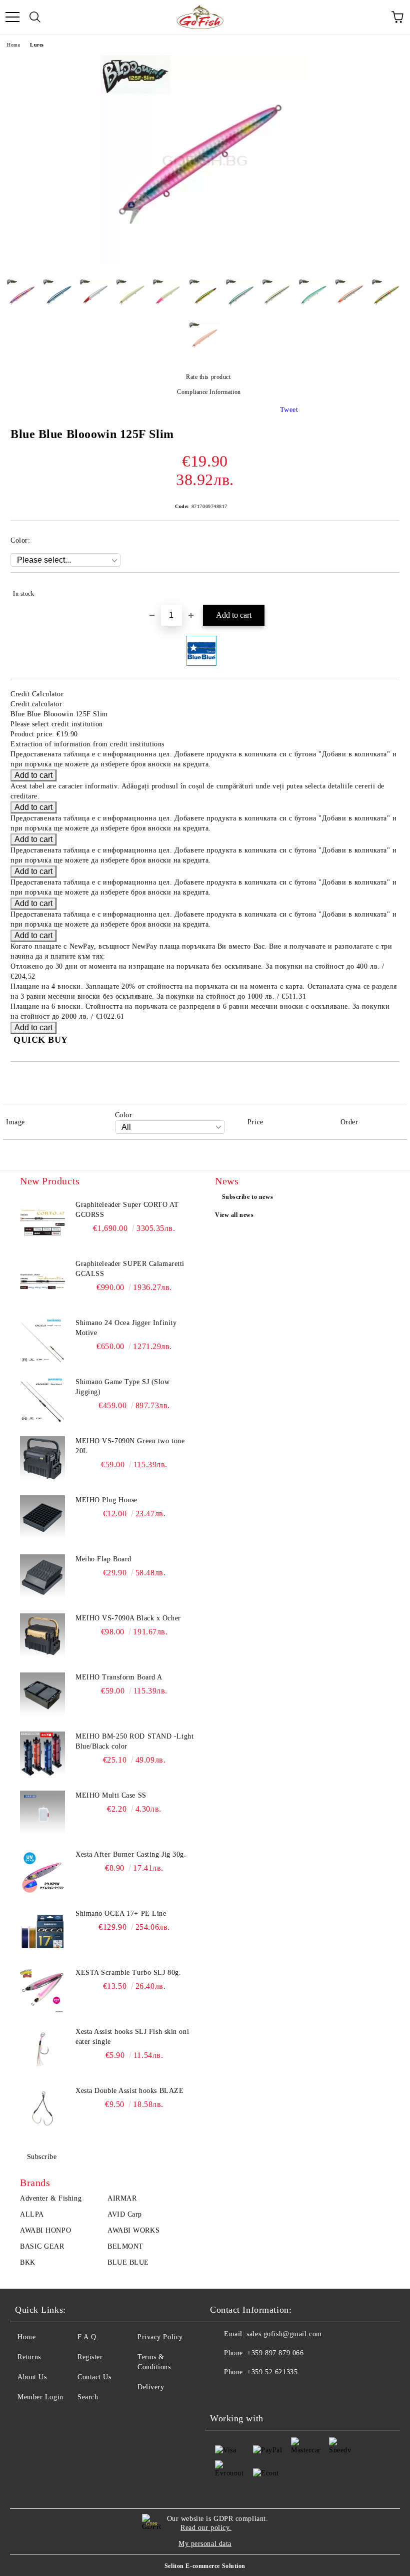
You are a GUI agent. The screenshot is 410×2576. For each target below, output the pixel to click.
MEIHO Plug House (106, 1500)
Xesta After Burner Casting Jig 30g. (131, 1854)
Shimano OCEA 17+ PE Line (121, 1913)
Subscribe (42, 2157)
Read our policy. (206, 2528)
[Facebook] (223, 2392)
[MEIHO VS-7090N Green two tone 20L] (42, 1459)
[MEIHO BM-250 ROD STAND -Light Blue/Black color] (42, 1754)
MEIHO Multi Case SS (111, 1795)
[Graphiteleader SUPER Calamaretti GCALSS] (42, 1281)
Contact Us (94, 2377)
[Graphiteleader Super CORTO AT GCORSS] (42, 1222)
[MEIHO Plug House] (42, 1518)
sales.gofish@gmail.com (284, 2334)
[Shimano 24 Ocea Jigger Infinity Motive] (42, 1341)
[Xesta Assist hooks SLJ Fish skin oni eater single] (42, 2049)
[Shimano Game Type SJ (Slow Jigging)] (42, 1400)
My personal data (205, 2544)
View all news (234, 1215)
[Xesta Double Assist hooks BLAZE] (42, 2108)
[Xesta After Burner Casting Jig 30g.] (42, 1872)
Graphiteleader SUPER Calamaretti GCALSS (130, 1269)
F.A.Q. (88, 2337)
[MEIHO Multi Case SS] (42, 1813)
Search (88, 2397)
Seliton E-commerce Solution (205, 2566)
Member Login (40, 2397)
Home (13, 45)
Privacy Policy (160, 2337)
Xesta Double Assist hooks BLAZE (129, 2091)
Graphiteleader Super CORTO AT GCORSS (127, 1210)
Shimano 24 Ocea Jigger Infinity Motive (126, 1328)
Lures (37, 45)
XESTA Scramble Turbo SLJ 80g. (128, 1973)
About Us (32, 2377)
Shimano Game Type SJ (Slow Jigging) (123, 1387)
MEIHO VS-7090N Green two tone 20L (130, 1446)
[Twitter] (245, 2392)
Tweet (289, 410)
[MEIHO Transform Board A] (42, 1695)
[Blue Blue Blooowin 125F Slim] (205, 264)
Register (90, 2357)
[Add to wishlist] (385, 589)
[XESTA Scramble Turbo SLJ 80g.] (42, 1990)
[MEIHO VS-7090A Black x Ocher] (42, 1636)
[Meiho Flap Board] (42, 1577)
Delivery (151, 2387)
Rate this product (208, 377)
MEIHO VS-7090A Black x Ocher (128, 1618)
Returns (29, 2357)
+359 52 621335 (272, 2372)
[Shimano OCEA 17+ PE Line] (42, 1931)
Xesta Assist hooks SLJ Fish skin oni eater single (132, 2037)
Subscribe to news (248, 1197)
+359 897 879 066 (275, 2353)
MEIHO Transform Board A (119, 1677)
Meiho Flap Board (103, 1559)
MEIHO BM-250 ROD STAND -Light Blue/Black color (134, 1741)
